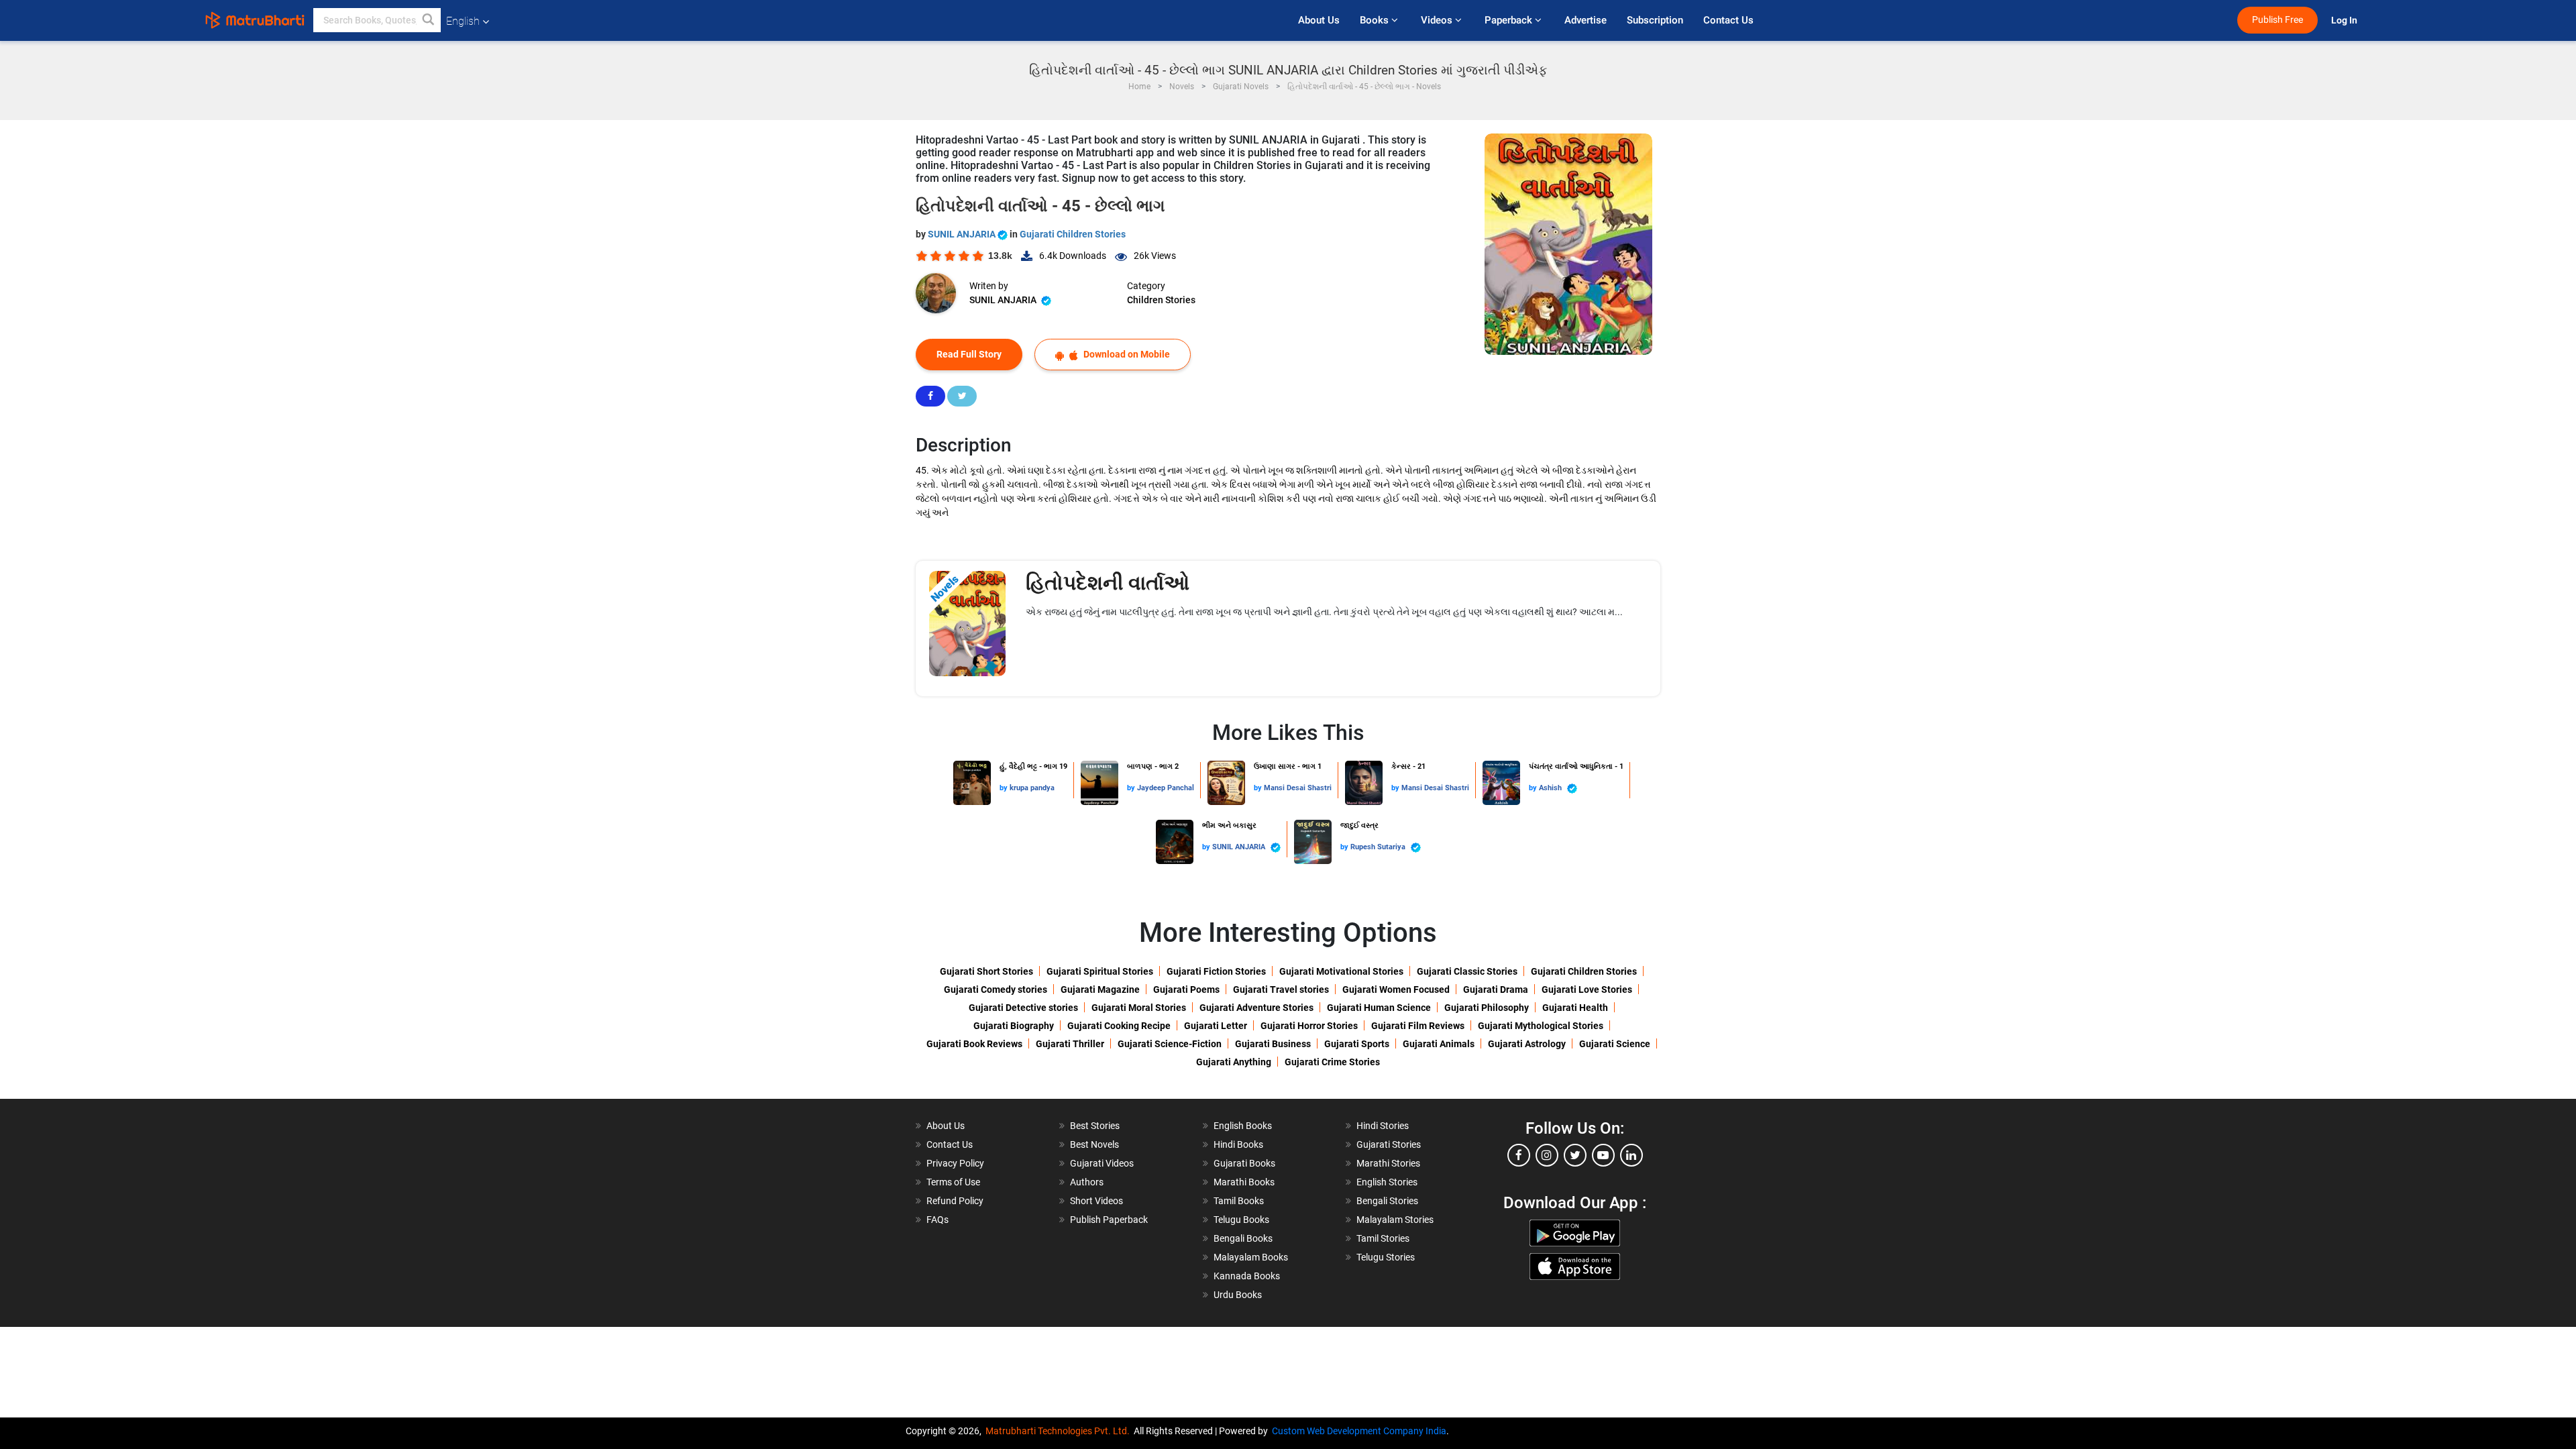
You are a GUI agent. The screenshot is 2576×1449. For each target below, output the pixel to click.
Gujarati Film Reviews (1418, 1026)
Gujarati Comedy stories (996, 989)
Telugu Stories (1386, 1257)
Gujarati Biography (1014, 1026)
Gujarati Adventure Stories (1256, 1008)
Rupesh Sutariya (1379, 847)
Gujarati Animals (1439, 1044)
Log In (2345, 20)
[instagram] (1547, 1155)
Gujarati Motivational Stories (1341, 971)
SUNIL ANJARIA (963, 234)
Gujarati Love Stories (1587, 989)
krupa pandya (1032, 788)
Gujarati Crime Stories (1332, 1062)
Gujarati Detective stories (1023, 1008)
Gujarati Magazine (1100, 989)
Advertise (1586, 20)
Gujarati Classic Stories (1467, 971)
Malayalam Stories (1395, 1220)
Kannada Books (1247, 1276)
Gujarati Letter (1216, 1026)
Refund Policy (955, 1201)
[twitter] (1575, 1155)
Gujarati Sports (1357, 1044)
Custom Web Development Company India (1359, 1431)
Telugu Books (1241, 1220)
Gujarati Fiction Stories (1216, 971)
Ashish (1551, 788)
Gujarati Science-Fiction (1170, 1044)
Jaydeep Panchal (1166, 788)
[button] (429, 20)
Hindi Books (1238, 1144)
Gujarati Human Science (1379, 1008)
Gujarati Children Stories (1073, 234)
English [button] (463, 21)
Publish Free (2277, 20)
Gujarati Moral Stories (1139, 1008)
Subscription (1655, 20)
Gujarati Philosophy (1487, 1008)
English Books (1243, 1126)
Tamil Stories (1383, 1238)
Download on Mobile (1126, 354)
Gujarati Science (1615, 1044)
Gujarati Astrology (1527, 1044)
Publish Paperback (1109, 1220)
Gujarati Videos (1102, 1163)
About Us (1319, 20)
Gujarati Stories (1389, 1144)
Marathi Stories (1388, 1163)
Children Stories (1161, 300)
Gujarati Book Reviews (974, 1044)
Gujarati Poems (1186, 989)
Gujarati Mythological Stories (1541, 1026)
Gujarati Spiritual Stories (1100, 971)
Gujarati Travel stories (1281, 989)
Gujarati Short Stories (986, 971)
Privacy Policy (955, 1163)
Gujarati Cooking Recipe (1119, 1026)
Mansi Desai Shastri (1298, 788)
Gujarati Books (1244, 1163)
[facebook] (1519, 1155)
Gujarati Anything (1234, 1062)
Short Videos (1096, 1201)
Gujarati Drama (1496, 989)
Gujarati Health (1575, 1008)
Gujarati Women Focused (1396, 989)
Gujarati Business (1273, 1044)
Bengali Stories (1387, 1201)
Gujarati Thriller (1070, 1044)
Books (1376, 20)
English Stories (1387, 1182)
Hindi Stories (1383, 1126)
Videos (1438, 20)
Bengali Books (1243, 1238)
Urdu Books (1238, 1295)
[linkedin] (1631, 1155)
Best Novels (1094, 1144)
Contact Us (1728, 20)
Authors (1087, 1182)
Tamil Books (1239, 1201)
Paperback (1510, 20)
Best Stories (1095, 1126)
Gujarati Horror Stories (1309, 1026)
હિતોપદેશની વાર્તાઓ (1108, 583)
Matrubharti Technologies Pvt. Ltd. (1060, 1431)
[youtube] (1603, 1155)
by (1005, 788)
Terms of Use (953, 1182)
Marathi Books (1244, 1182)
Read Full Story (969, 354)
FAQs (937, 1220)
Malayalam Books (1251, 1257)
